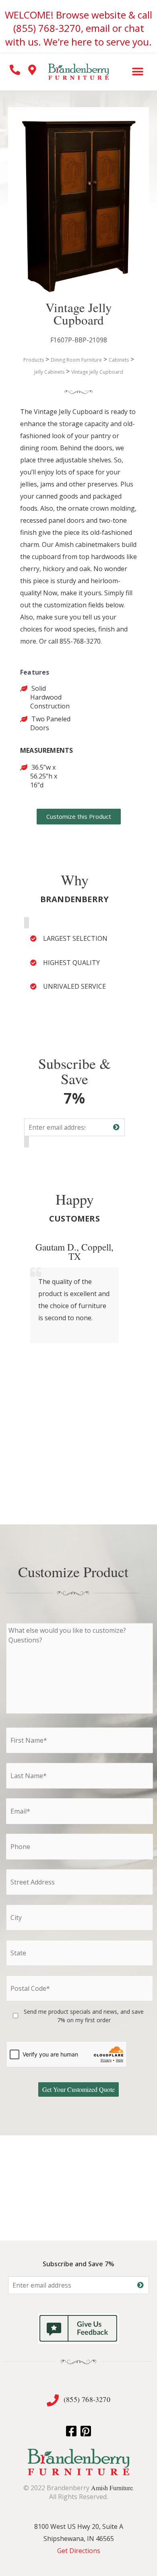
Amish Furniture (112, 2488)
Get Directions (79, 2551)
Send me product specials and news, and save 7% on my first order (84, 2016)
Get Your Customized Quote (78, 2089)
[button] (138, 71)
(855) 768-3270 (87, 2399)
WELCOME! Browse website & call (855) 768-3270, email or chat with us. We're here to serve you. (78, 28)
